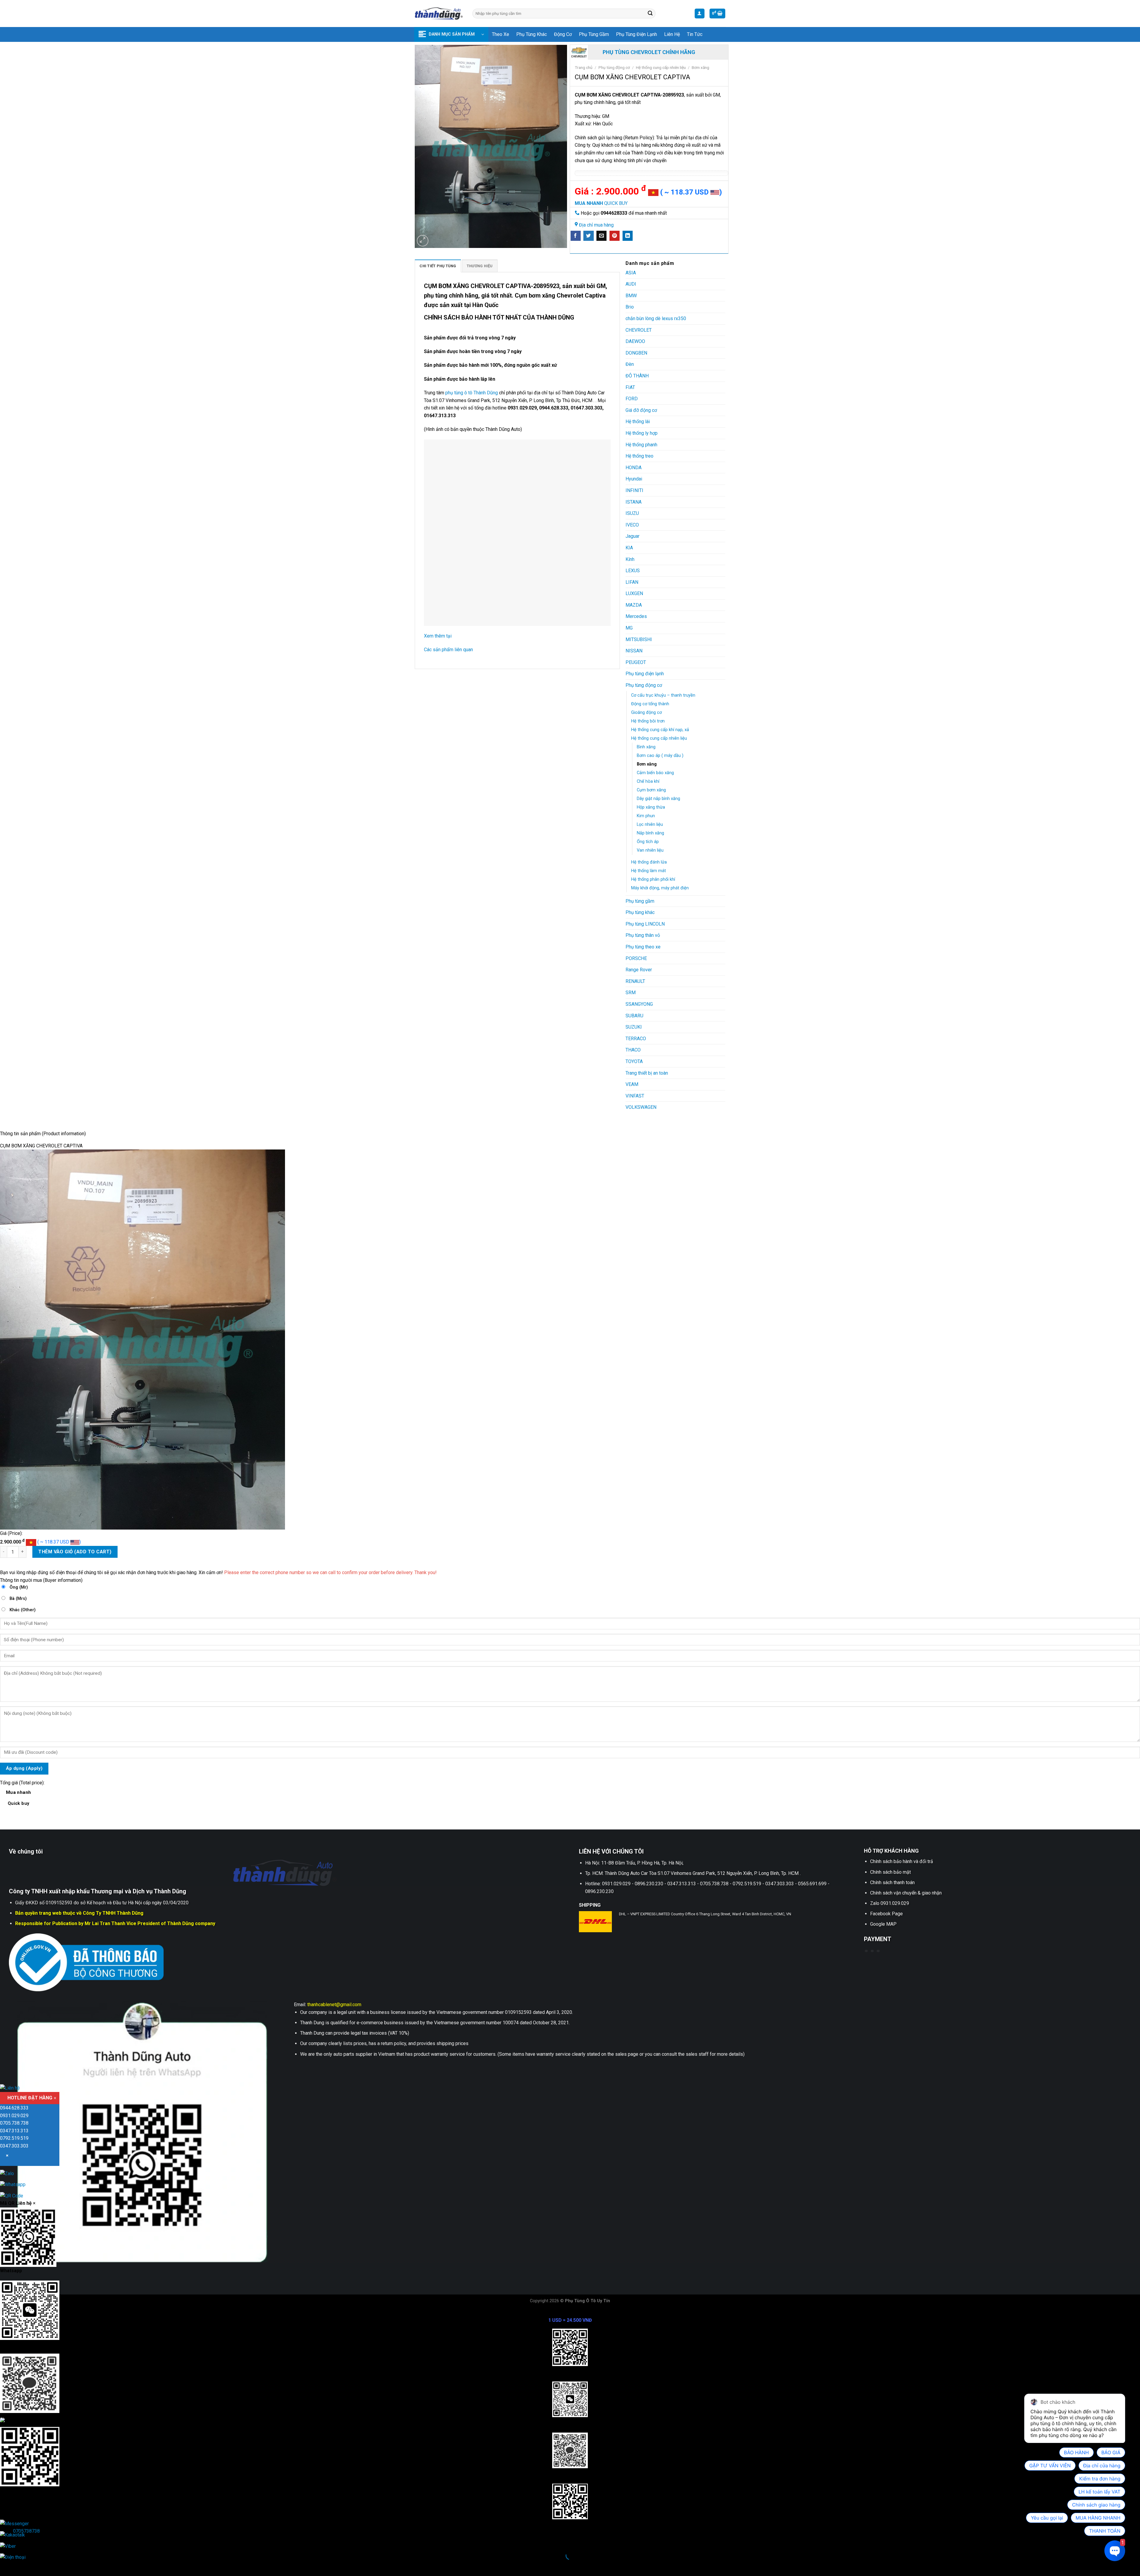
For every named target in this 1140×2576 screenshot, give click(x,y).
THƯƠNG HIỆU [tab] (480, 266)
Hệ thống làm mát (649, 871)
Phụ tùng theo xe (643, 947)
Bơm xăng (700, 67)
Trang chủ (584, 67)
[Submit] (650, 14)
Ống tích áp (648, 842)
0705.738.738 (14, 2123)
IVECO (632, 525)
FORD (632, 399)
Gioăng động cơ (646, 713)
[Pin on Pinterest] (615, 236)
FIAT (630, 387)
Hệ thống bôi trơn (648, 721)
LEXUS (633, 571)
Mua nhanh (19, 1798)
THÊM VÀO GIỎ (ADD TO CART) (75, 1552)
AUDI (631, 284)
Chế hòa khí (648, 781)
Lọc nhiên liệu (650, 824)
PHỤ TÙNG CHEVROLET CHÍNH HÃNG (649, 52)
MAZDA (634, 605)
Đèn (630, 364)
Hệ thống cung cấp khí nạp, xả (660, 730)
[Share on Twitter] (588, 236)
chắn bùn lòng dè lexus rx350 (656, 318)
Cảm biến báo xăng (655, 773)
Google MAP (883, 1924)
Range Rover (639, 970)
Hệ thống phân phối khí (653, 879)
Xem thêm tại (438, 636)
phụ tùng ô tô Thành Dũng (472, 393)
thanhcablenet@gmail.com (334, 2005)
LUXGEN (634, 593)
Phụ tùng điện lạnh (636, 34)
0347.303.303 (14, 2146)
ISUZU (632, 513)
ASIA (631, 273)
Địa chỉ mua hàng (596, 225)
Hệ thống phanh (641, 445)
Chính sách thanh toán (892, 1882)
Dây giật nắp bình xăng (658, 799)
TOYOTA (634, 1061)
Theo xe (501, 34)
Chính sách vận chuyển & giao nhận (906, 1893)
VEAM (632, 1084)
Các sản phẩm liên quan (448, 650)
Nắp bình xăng (650, 833)
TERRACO (636, 1039)
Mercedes (636, 616)
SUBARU (634, 1016)
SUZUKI (634, 1027)
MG (629, 628)
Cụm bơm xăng (651, 790)
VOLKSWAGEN (641, 1107)
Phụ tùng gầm (594, 34)
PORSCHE (636, 958)
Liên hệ (672, 34)
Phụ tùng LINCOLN (645, 924)
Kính (630, 559)
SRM (631, 993)
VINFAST (635, 1096)
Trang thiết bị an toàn (647, 1073)
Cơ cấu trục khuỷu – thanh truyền (663, 695)
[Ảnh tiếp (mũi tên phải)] (23, 2566)
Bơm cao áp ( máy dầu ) (660, 756)
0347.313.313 (14, 2131)
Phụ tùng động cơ (614, 67)
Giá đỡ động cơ (641, 410)
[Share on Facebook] (576, 236)
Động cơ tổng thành (650, 704)
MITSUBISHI (639, 639)
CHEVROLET (639, 330)
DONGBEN (636, 353)
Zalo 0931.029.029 (890, 1903)
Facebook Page (886, 1914)
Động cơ (563, 34)
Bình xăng (646, 747)
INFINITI (634, 490)
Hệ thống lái (638, 422)
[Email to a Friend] (601, 236)
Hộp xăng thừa (651, 807)
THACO (633, 1050)
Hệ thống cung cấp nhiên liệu (661, 67)
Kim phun (646, 816)
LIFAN (632, 582)
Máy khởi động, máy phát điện (660, 888)
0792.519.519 (14, 2138)
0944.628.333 (14, 2108)
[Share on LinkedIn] (628, 236)
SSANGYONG (639, 1004)
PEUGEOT (636, 662)
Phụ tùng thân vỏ (643, 935)
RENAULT (635, 981)
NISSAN (634, 651)
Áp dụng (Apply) (24, 1768)
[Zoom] (423, 241)
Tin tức (695, 34)
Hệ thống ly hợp (642, 433)
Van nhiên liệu (650, 850)
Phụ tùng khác (532, 34)
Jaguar (632, 536)
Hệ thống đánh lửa (649, 862)
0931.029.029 (14, 2116)
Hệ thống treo (639, 456)
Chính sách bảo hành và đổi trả (902, 1861)
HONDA (634, 468)
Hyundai (634, 479)
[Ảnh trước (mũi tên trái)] (6, 2566)
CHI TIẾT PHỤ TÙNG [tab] (438, 266)
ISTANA (634, 502)
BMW (631, 296)
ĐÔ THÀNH (637, 376)
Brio (630, 307)
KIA (629, 548)
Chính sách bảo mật (890, 1872)
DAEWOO (635, 341)
